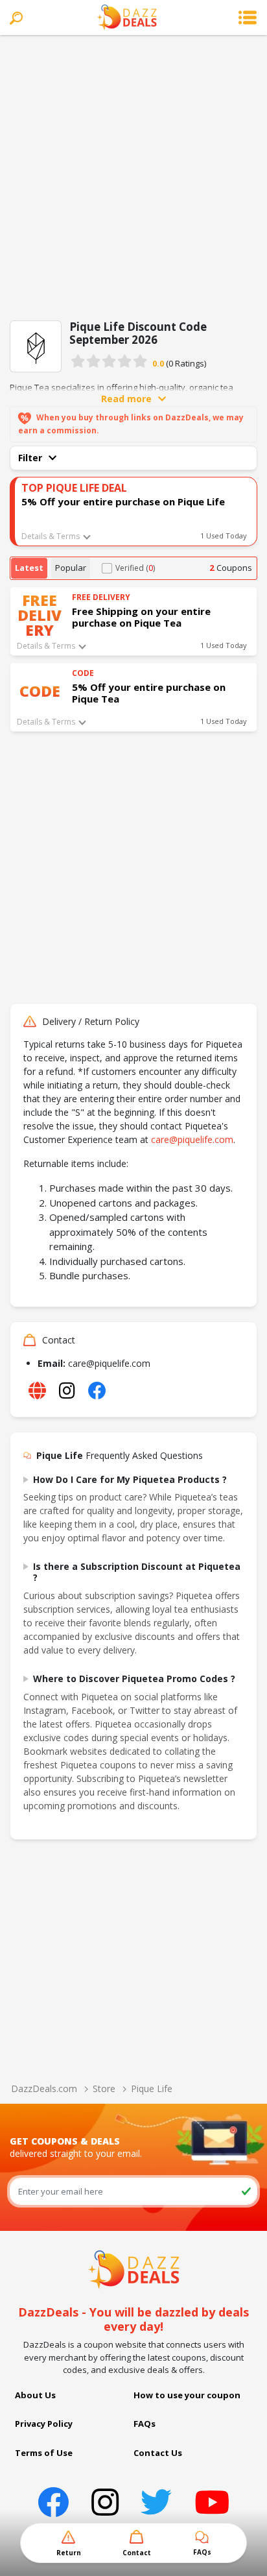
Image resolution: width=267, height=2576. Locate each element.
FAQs (145, 2424)
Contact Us (158, 2453)
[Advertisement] (133, 175)
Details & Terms (51, 536)
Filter (30, 458)
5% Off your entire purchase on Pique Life (123, 501)
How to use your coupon (187, 2395)
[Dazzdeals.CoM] (134, 2269)
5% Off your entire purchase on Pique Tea (149, 693)
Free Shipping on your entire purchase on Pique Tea (141, 617)
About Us (35, 2395)
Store (104, 2088)
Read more (126, 399)
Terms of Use (44, 2453)
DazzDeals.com (44, 2088)
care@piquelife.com (192, 1139)
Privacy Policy (44, 2424)
